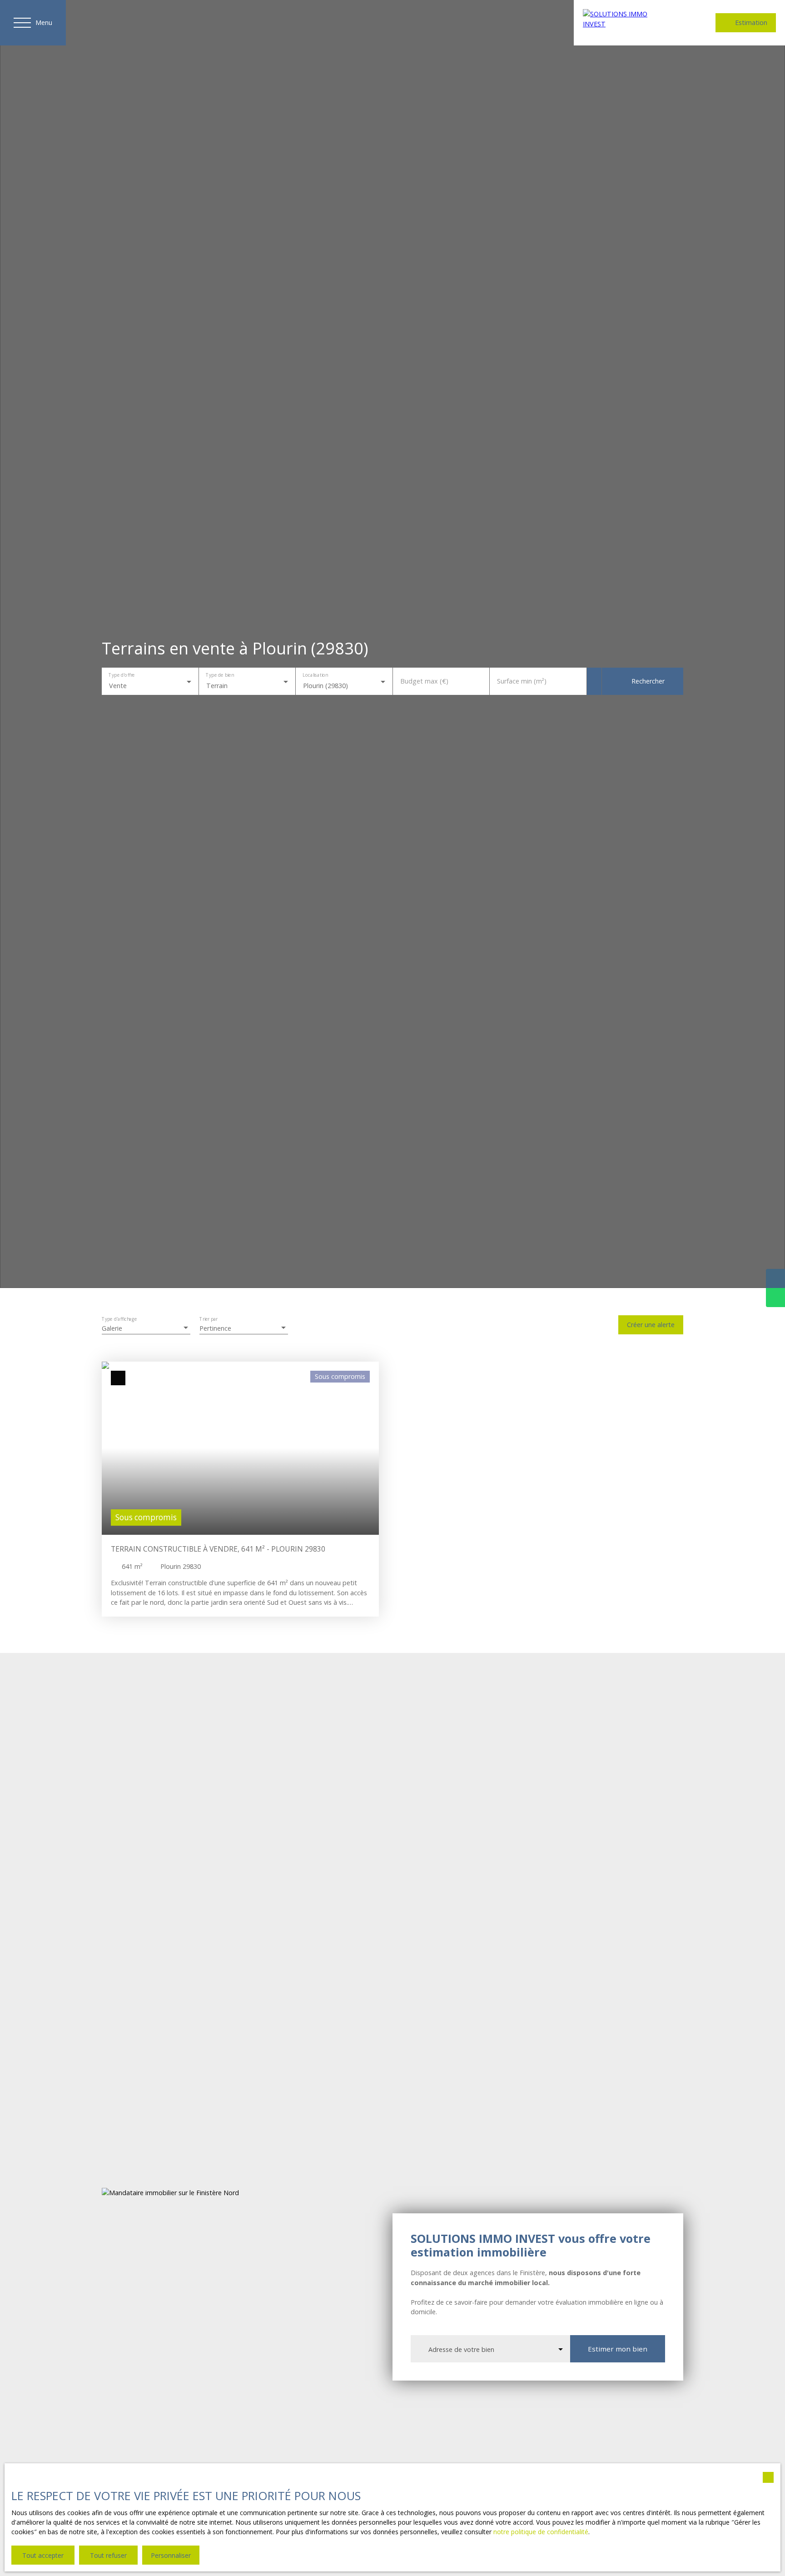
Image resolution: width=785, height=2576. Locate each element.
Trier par (209, 1320)
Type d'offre (122, 675)
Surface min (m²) (522, 681)
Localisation (315, 675)
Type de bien (220, 675)
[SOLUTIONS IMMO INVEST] (626, 23)
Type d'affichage (119, 1320)
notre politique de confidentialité (541, 2532)
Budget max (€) (424, 681)
